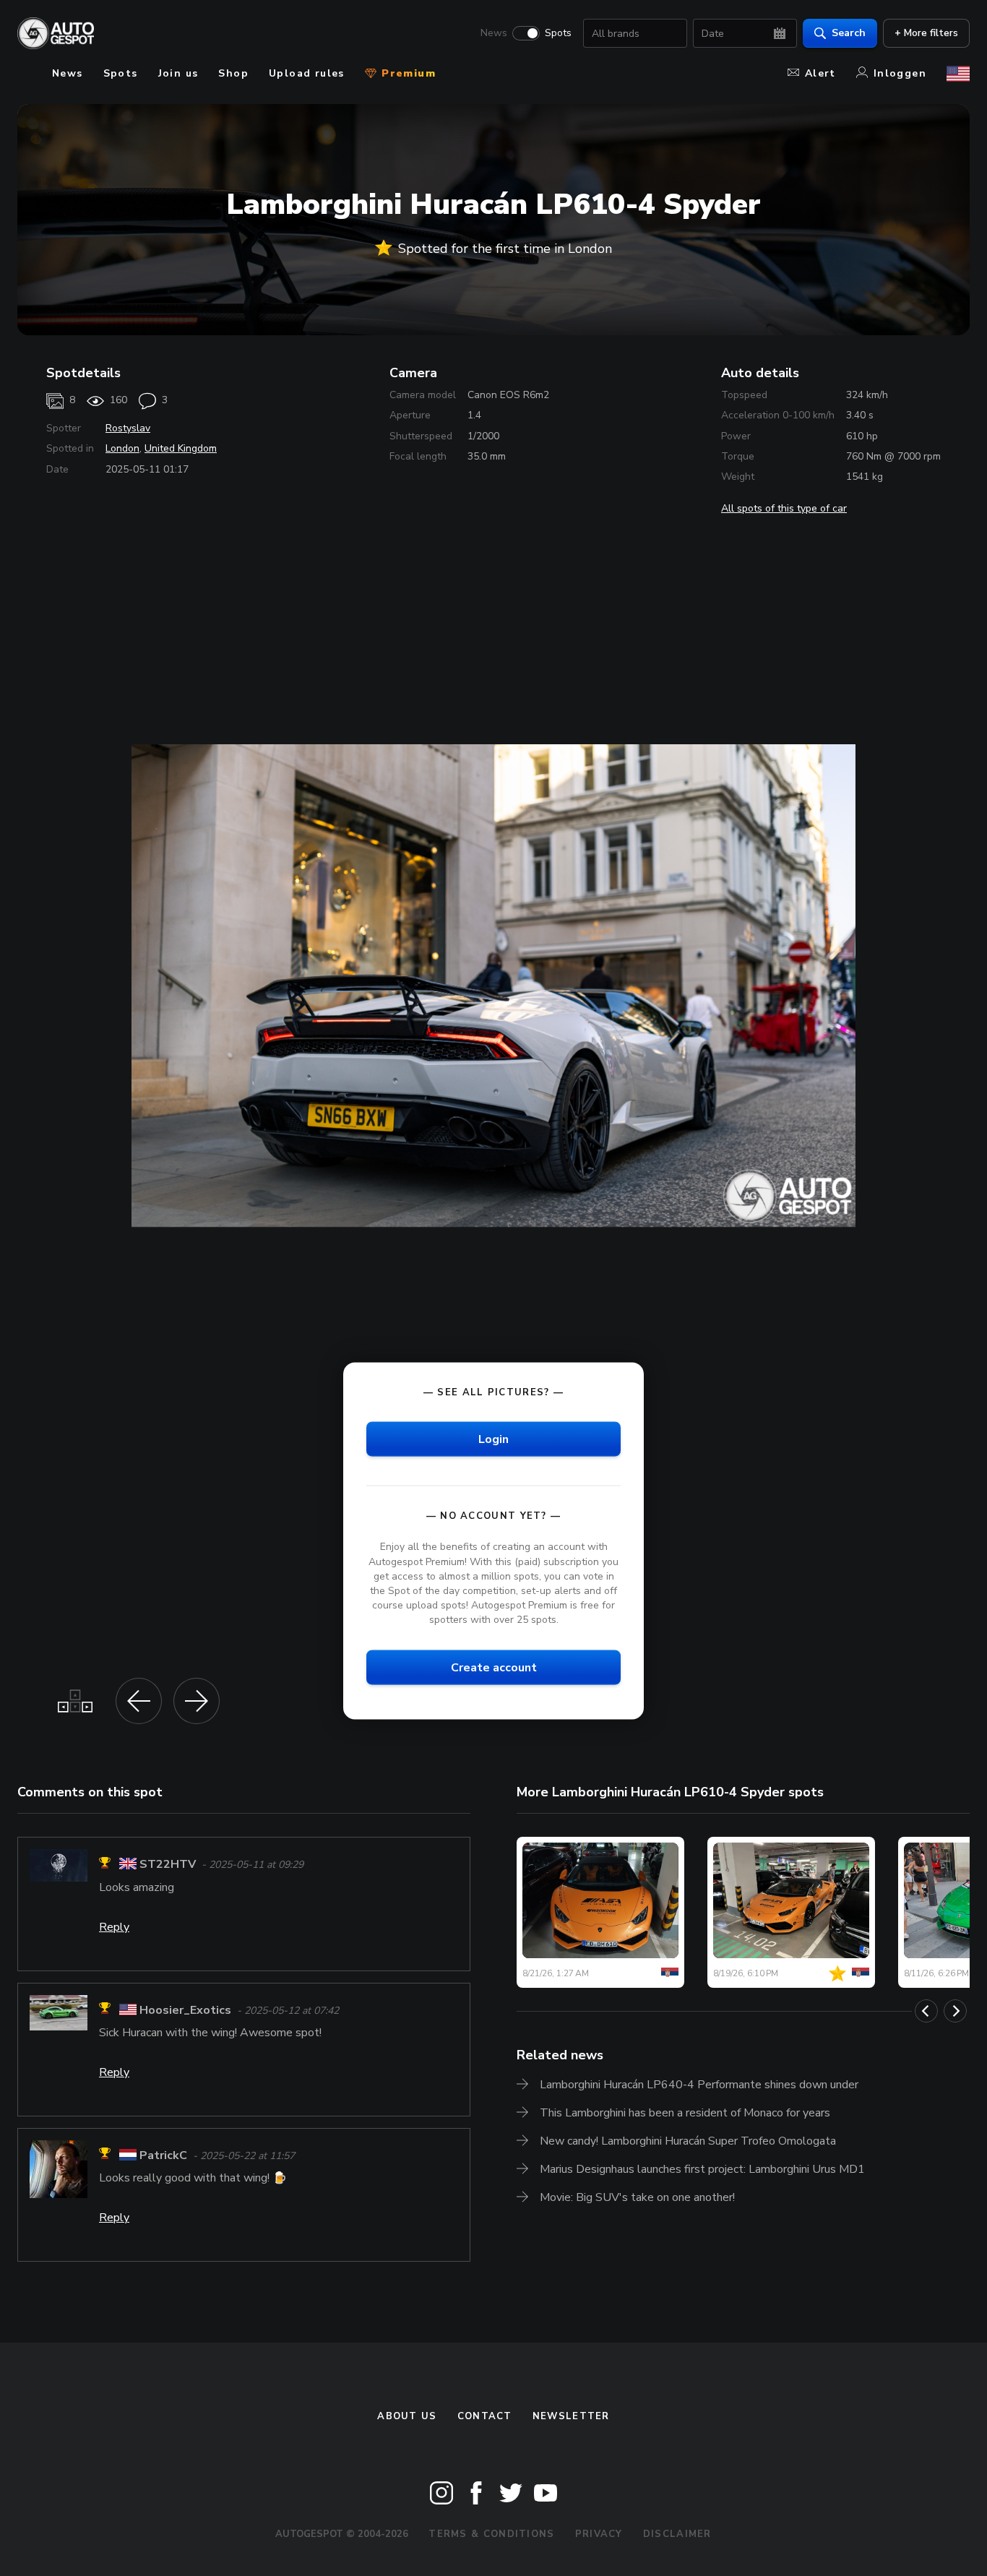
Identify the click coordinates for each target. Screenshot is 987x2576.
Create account (494, 1668)
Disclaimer (677, 2534)
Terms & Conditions (491, 2534)
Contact (485, 2416)
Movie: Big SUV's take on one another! (637, 2197)
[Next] (955, 2011)
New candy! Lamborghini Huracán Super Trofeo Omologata (688, 2141)
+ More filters (926, 33)
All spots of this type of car (784, 508)
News (494, 33)
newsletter (571, 2416)
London (122, 448)
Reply (114, 1927)
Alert (820, 73)
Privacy (599, 2534)
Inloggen (900, 73)
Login (493, 1439)
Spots (558, 33)
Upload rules (307, 73)
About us (407, 2416)
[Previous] (926, 2011)
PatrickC (163, 2155)
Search (849, 33)
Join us (178, 73)
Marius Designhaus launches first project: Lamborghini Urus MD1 (702, 2169)
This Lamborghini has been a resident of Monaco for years (685, 2113)
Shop (233, 73)
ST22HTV (168, 1865)
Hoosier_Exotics (185, 2010)
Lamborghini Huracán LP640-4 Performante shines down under (699, 2085)
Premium (407, 73)
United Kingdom (181, 448)
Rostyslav (128, 428)
